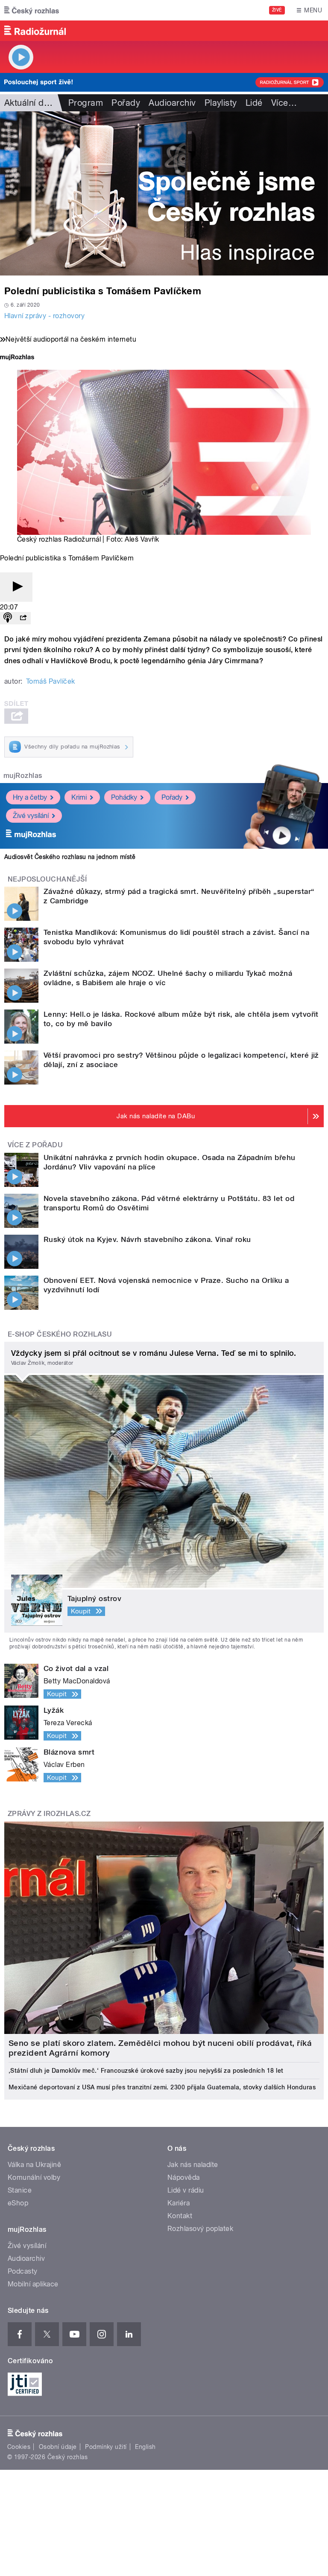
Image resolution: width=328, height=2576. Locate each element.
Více (284, 103)
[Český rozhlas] (32, 10)
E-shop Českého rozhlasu (60, 1334)
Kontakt (180, 2216)
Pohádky (124, 797)
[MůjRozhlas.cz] (17, 358)
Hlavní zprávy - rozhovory (44, 316)
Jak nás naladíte (193, 2165)
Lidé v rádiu (186, 2190)
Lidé (254, 103)
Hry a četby (30, 797)
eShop (18, 2203)
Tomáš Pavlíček (51, 681)
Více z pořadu (35, 1145)
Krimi (79, 797)
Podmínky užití (106, 2447)
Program (86, 103)
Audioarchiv (172, 103)
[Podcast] (8, 618)
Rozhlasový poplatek (200, 2229)
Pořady (126, 103)
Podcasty (23, 2271)
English (145, 2447)
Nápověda (184, 2177)
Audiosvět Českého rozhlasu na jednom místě (70, 857)
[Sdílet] (23, 618)
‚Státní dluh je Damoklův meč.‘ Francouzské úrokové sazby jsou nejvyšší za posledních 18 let (146, 2071)
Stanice (20, 2190)
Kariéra (179, 2203)
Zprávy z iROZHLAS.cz (49, 1814)
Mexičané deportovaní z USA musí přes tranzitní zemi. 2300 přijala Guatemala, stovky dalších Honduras (162, 2087)
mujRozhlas (23, 776)
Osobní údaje (58, 2447)
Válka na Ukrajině (34, 2165)
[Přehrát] (16, 587)
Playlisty (221, 103)
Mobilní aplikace (33, 2284)
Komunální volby (34, 2177)
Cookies (19, 2447)
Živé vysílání (31, 816)
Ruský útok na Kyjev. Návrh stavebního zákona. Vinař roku (147, 1239)
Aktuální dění (30, 103)
